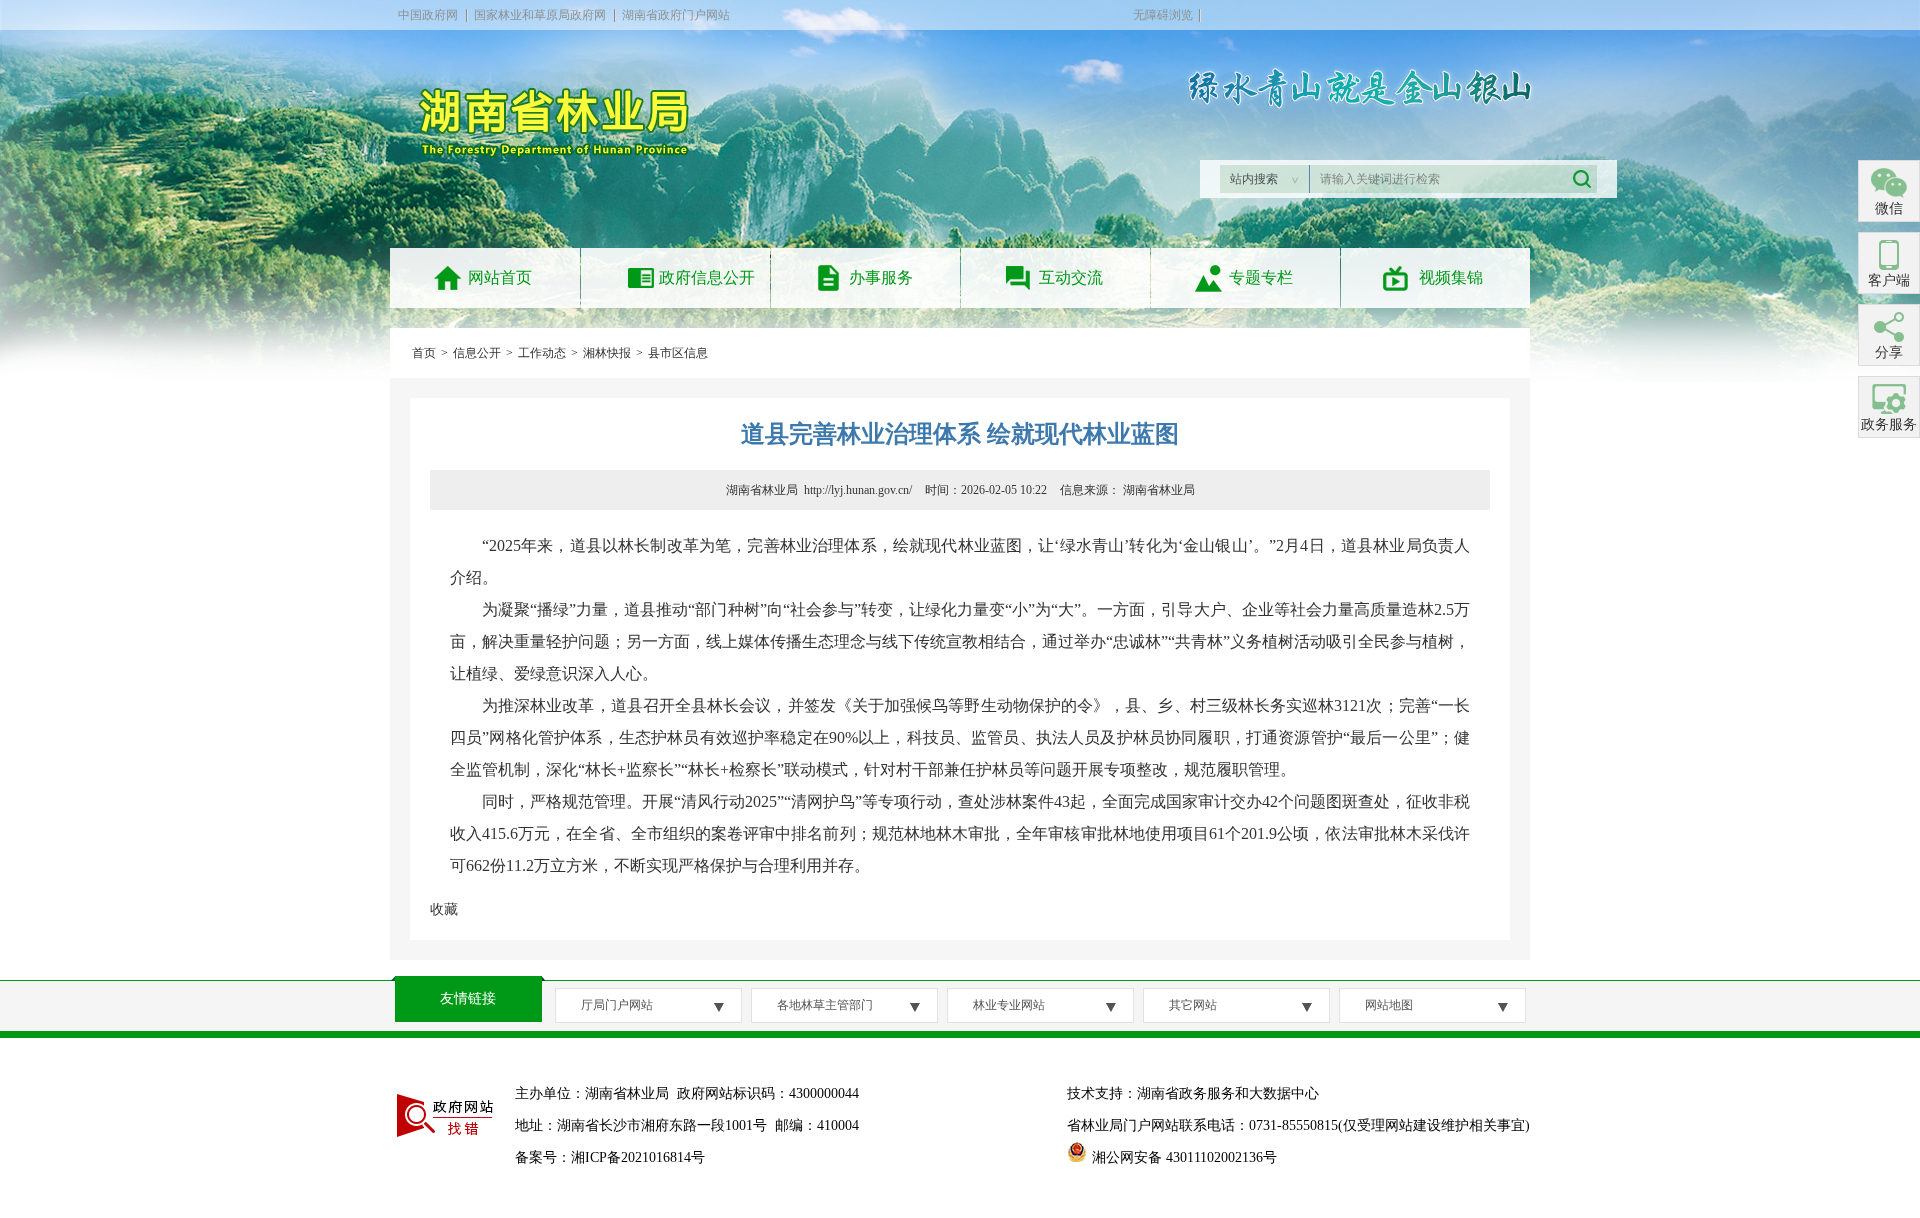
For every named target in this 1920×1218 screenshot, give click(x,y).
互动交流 (1071, 277)
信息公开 (477, 353)
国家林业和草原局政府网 (540, 15)
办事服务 (881, 277)
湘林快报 (607, 353)
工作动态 (542, 353)
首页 (424, 353)
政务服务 (1889, 424)
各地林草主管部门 (825, 1005)
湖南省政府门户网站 (676, 15)
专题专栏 (1261, 277)
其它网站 (1193, 1005)
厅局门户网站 (617, 1005)
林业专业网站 (1009, 1005)
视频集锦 (1451, 277)
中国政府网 (428, 15)
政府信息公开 (707, 277)
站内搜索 (1254, 179)
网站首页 (500, 277)
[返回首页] (562, 167)
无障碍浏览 (1163, 15)
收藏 (444, 909)
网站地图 (1389, 1005)
